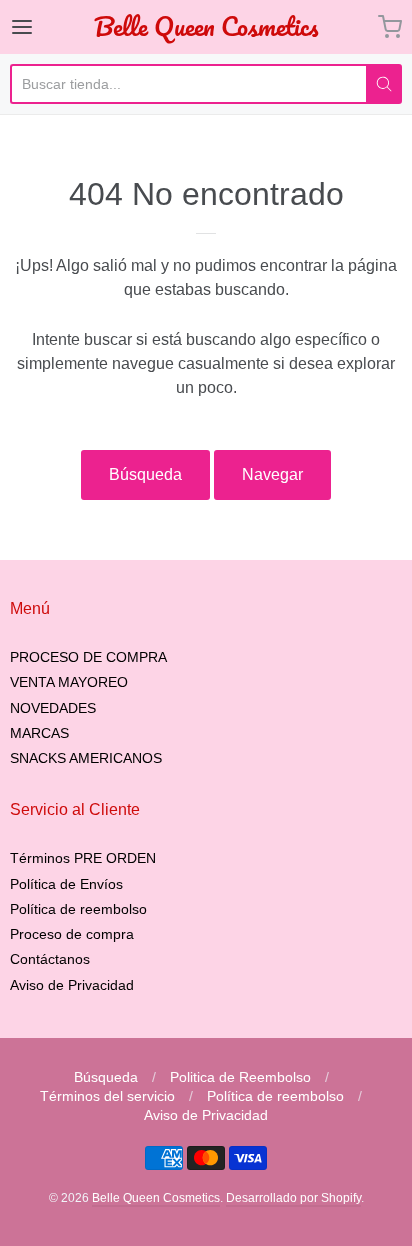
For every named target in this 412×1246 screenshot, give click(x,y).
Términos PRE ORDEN (83, 858)
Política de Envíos (66, 884)
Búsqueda (145, 474)
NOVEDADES (53, 708)
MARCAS (39, 733)
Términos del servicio (107, 1096)
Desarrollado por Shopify (293, 1198)
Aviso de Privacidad (72, 985)
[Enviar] (384, 84)
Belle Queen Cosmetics (206, 27)
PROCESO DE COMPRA (88, 657)
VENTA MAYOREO (69, 682)
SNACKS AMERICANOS (86, 758)
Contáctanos (50, 959)
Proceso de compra (72, 934)
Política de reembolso (78, 909)
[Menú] (49, 27)
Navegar (272, 474)
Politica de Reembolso (240, 1077)
